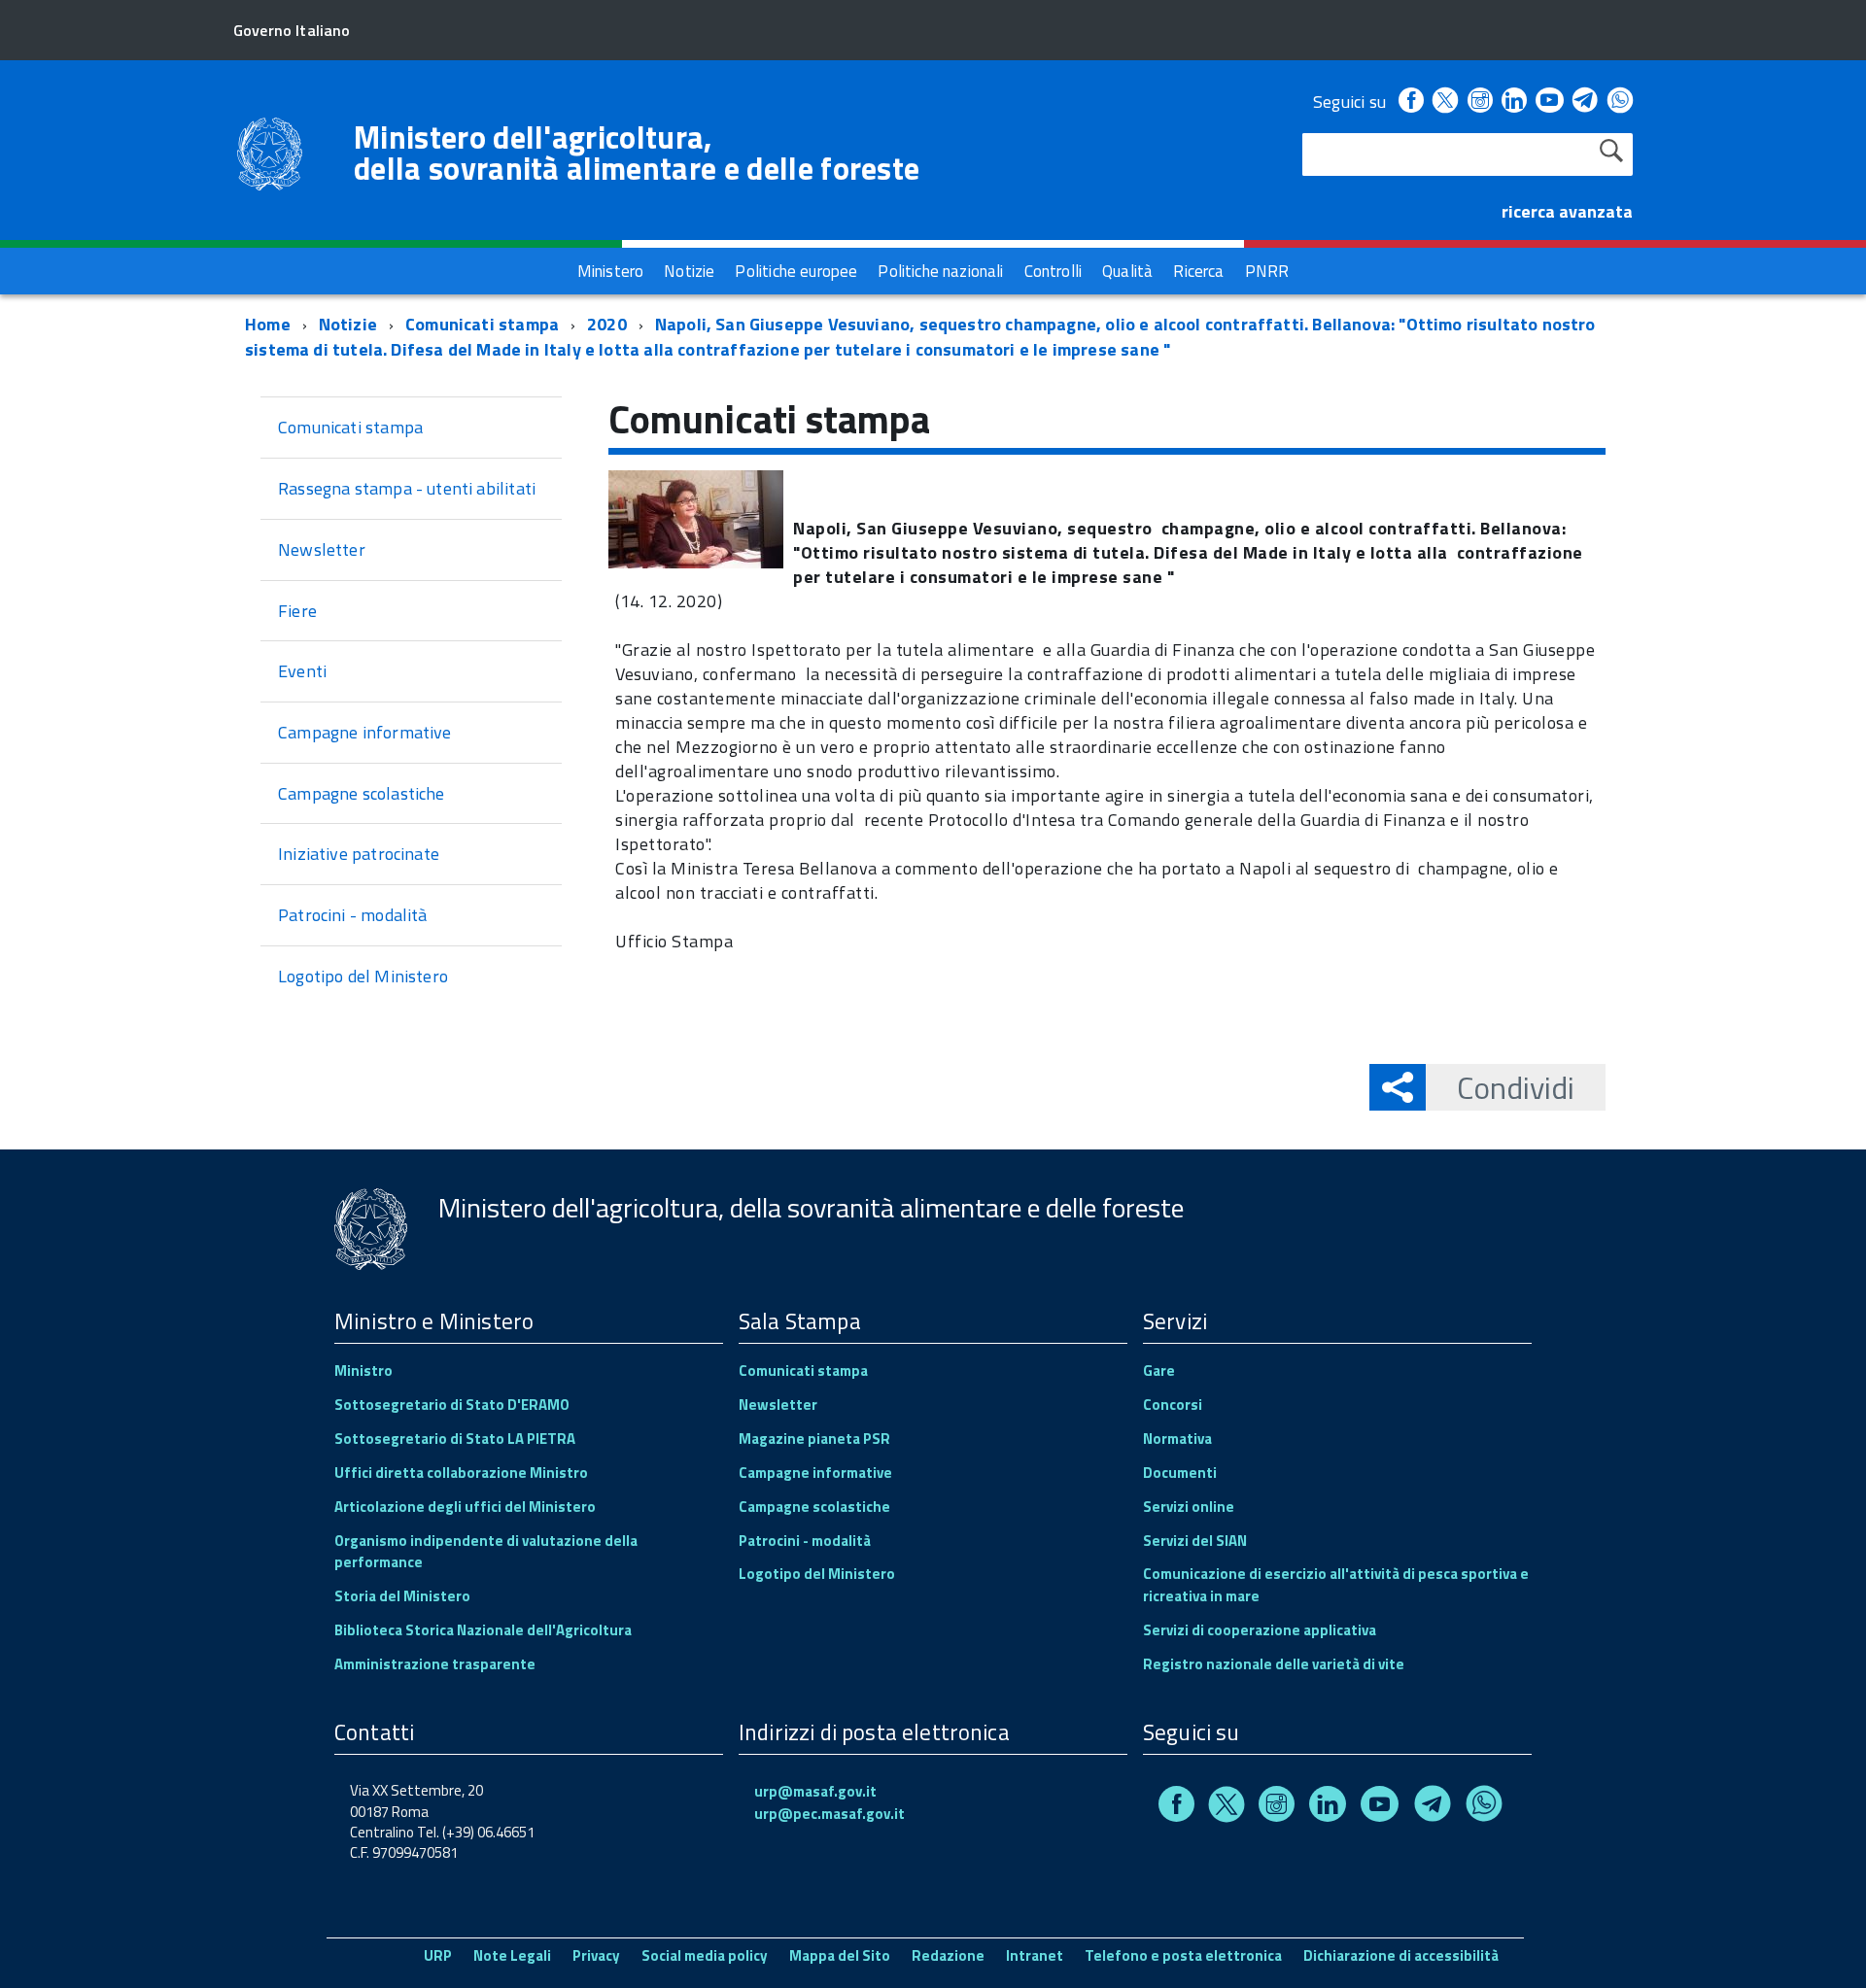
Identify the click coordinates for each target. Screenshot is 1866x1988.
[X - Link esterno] (1445, 102)
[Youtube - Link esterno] (1549, 102)
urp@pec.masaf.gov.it (829, 1814)
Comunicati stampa (482, 324)
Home (268, 324)
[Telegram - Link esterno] (1586, 102)
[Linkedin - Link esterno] (1514, 102)
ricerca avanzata (1567, 211)
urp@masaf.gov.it (815, 1791)
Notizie (348, 324)
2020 (607, 324)
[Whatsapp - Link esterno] (1620, 102)
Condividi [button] (1516, 1087)
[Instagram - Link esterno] (1480, 102)
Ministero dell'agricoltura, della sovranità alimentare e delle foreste (637, 153)
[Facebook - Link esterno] (1411, 102)
